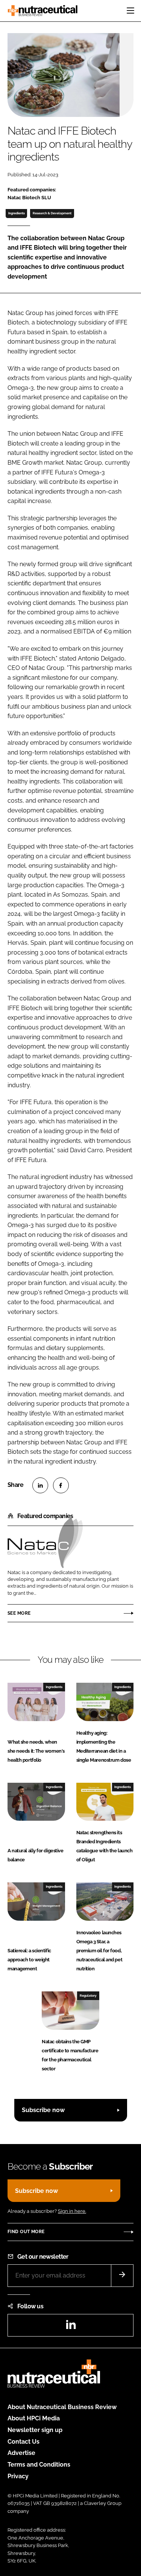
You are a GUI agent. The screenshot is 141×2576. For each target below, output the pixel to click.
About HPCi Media (34, 2418)
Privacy (18, 2476)
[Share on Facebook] (61, 1485)
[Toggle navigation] (130, 11)
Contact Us (23, 2442)
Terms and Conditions (39, 2465)
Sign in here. (72, 2211)
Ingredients (17, 213)
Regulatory (88, 1996)
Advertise (21, 2453)
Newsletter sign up (35, 2430)
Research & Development (52, 213)
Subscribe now (43, 2110)
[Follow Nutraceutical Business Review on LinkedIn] (71, 2327)
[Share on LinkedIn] (40, 1485)
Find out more (26, 2232)
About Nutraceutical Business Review (62, 2407)
